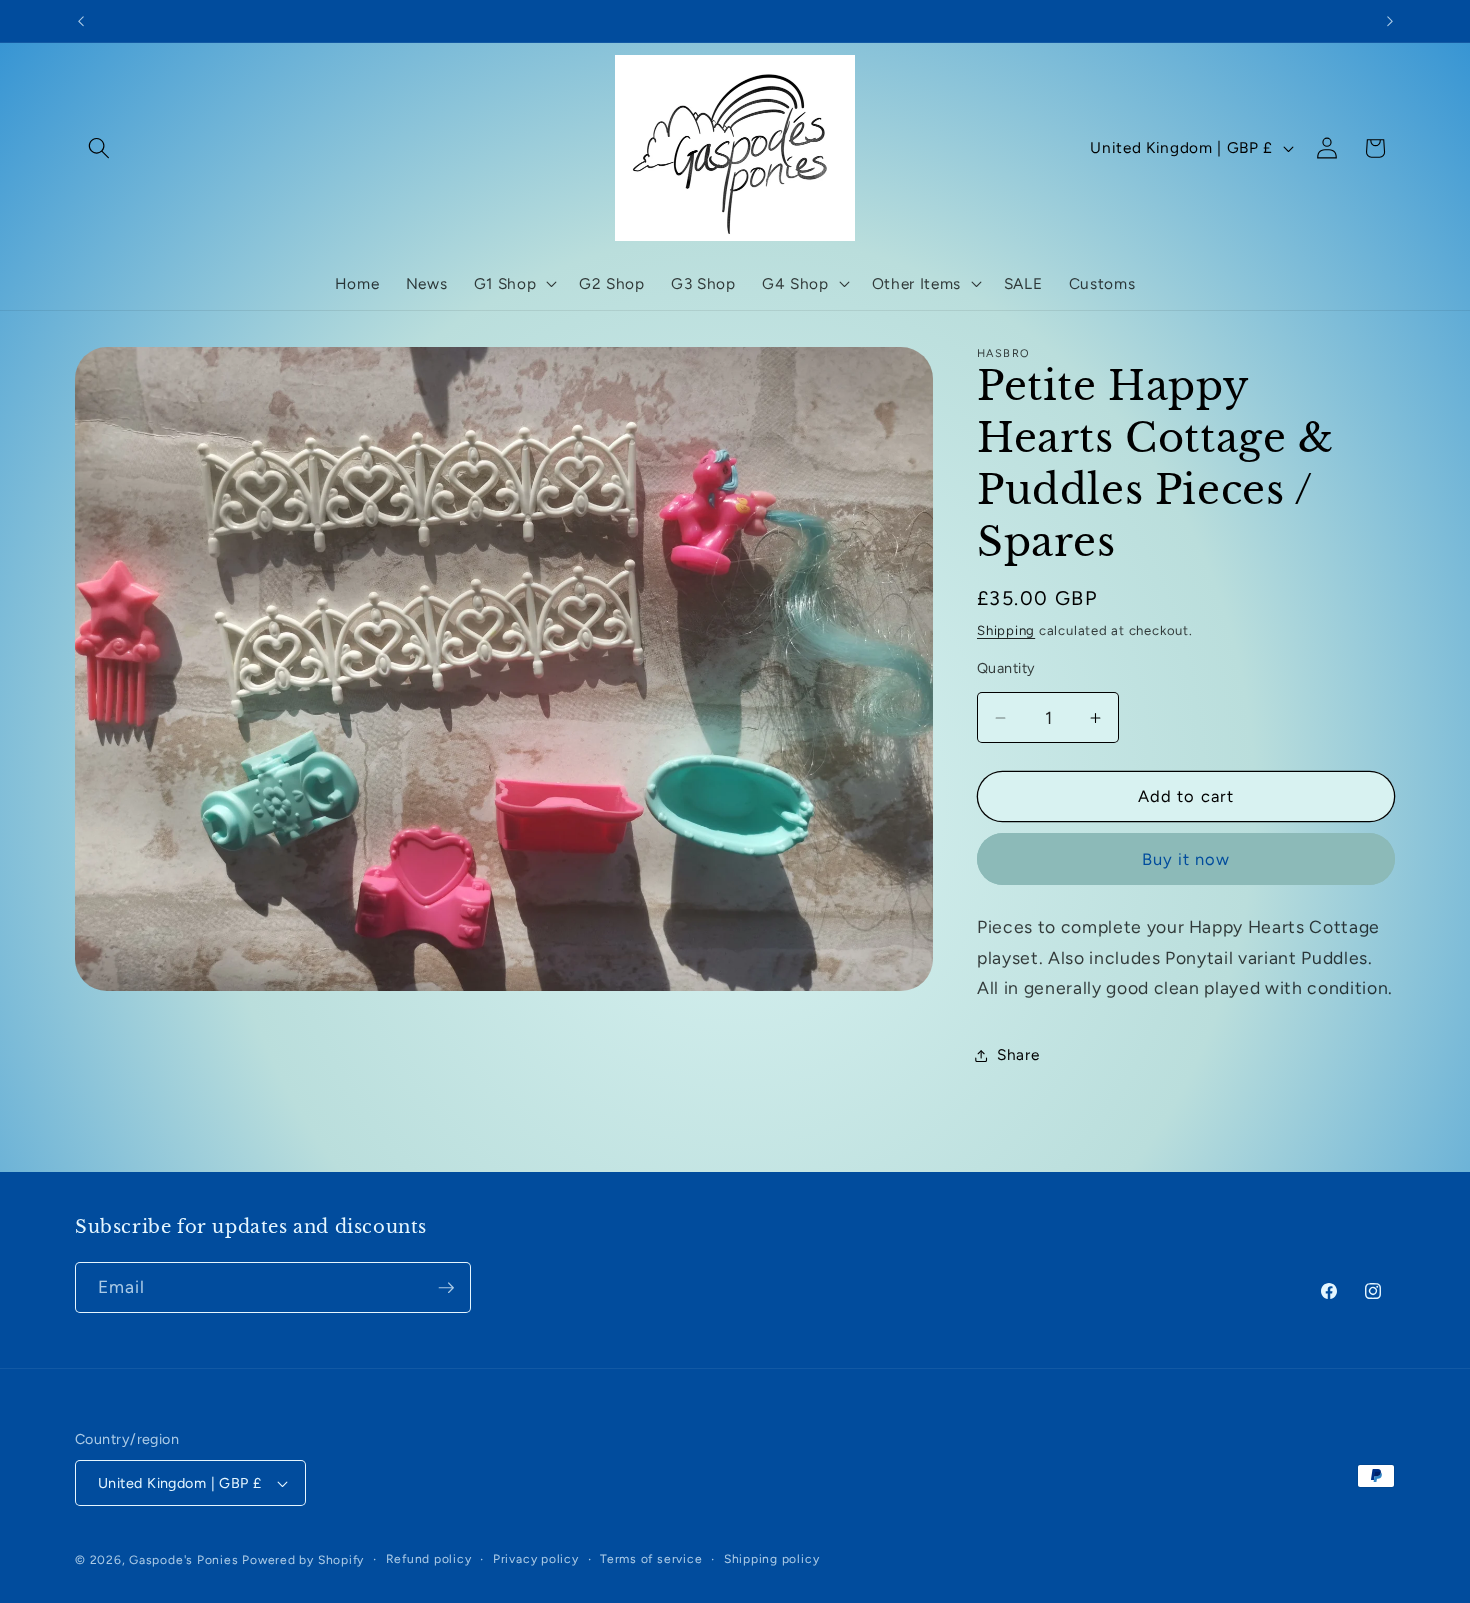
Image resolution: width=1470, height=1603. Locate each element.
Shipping (1006, 630)
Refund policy (429, 1559)
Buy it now (1186, 859)
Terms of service (651, 1559)
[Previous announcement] (81, 21)
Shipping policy (772, 1559)
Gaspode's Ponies (183, 1560)
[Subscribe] (446, 1288)
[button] (99, 148)
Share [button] (1018, 1054)
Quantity (1006, 668)
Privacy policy (536, 1559)
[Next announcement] (1390, 21)
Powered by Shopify (303, 1560)
